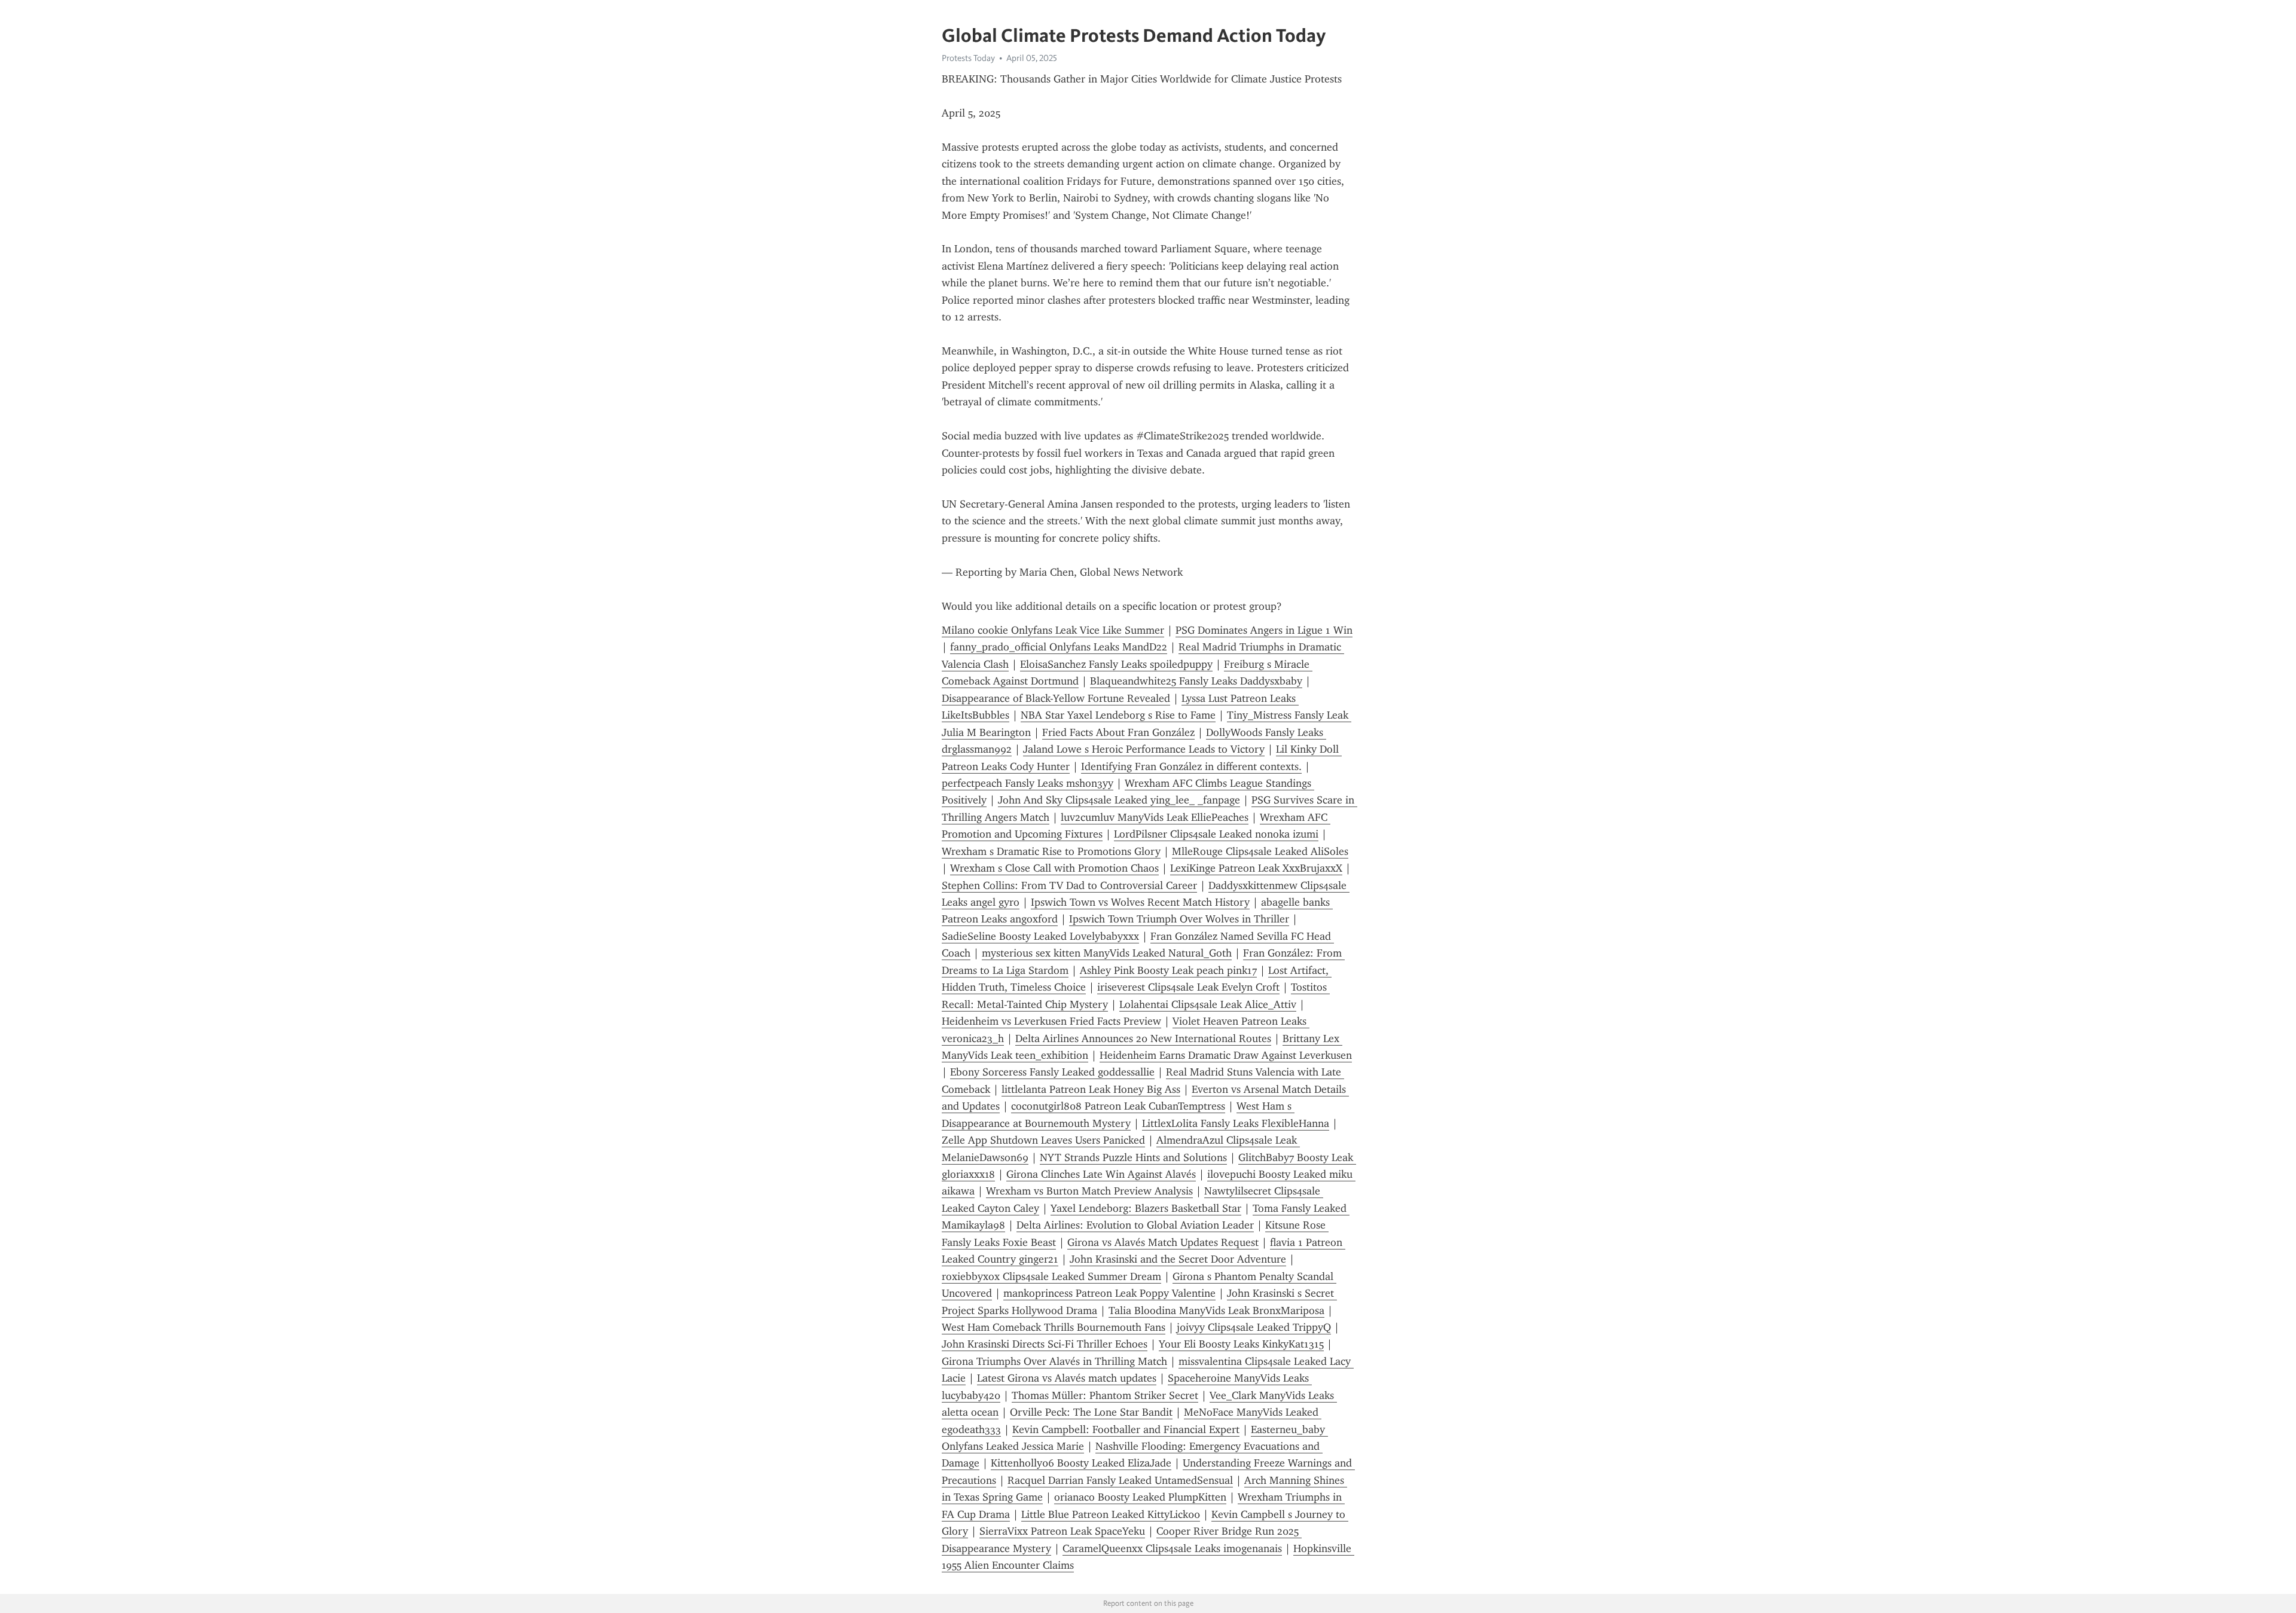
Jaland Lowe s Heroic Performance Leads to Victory (1144, 749)
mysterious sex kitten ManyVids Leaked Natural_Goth (1107, 953)
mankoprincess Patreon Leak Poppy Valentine (1109, 1293)
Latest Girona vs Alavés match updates (1067, 1378)
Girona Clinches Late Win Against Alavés (1101, 1174)
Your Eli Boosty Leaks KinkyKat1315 (1241, 1344)
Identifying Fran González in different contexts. (1191, 766)
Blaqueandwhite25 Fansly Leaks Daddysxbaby (1196, 681)
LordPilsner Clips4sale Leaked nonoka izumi (1216, 834)
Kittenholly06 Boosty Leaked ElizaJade (1081, 1463)
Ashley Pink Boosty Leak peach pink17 (1168, 970)
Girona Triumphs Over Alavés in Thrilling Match (1054, 1361)
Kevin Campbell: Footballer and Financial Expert (1126, 1429)
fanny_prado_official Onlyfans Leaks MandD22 (1059, 647)
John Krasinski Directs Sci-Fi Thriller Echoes (1045, 1344)
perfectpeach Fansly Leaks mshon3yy (1028, 783)
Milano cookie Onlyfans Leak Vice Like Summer (1053, 630)
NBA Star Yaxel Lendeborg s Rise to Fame (1118, 715)
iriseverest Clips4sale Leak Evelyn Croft (1188, 987)
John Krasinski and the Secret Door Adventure (1178, 1259)
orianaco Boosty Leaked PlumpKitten (1140, 1497)
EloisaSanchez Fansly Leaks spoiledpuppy (1116, 664)
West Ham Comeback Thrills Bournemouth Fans (1054, 1327)
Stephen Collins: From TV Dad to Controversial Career (1069, 885)
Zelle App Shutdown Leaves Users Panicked (1043, 1140)
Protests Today (968, 58)
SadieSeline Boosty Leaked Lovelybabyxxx (1040, 936)
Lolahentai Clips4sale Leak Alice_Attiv (1208, 1004)
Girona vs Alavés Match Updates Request (1163, 1242)
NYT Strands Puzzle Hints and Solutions (1133, 1157)
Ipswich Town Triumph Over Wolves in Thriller (1179, 919)
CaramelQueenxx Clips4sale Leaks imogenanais (1172, 1548)
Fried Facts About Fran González (1118, 732)
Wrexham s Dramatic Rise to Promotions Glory (1051, 851)
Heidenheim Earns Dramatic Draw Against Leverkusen (1226, 1055)
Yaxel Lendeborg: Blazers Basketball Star (1146, 1208)
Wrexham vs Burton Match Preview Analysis (1089, 1191)
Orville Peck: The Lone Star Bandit (1091, 1412)
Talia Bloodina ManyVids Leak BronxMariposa (1216, 1310)
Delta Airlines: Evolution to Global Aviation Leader (1135, 1225)
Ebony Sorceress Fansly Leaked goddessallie (1052, 1072)
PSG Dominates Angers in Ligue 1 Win (1264, 630)
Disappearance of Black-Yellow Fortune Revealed (1056, 698)
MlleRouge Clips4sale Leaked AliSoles (1260, 851)
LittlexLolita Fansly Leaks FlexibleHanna (1236, 1123)
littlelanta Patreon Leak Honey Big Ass (1091, 1089)
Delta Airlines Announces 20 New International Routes (1143, 1038)
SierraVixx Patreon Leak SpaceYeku (1062, 1531)
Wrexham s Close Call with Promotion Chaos (1054, 868)
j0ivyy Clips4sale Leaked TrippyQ (1254, 1327)
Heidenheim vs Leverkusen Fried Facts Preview (1051, 1021)
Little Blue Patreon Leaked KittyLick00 (1111, 1514)
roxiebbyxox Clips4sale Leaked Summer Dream (1051, 1276)
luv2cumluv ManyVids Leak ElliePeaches (1155, 817)
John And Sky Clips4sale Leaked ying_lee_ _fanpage (1119, 800)
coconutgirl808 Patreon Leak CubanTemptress (1118, 1106)
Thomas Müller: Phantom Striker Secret (1105, 1395)
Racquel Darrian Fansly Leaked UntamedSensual (1120, 1480)
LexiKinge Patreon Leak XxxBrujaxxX (1256, 868)
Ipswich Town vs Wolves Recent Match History (1140, 902)
